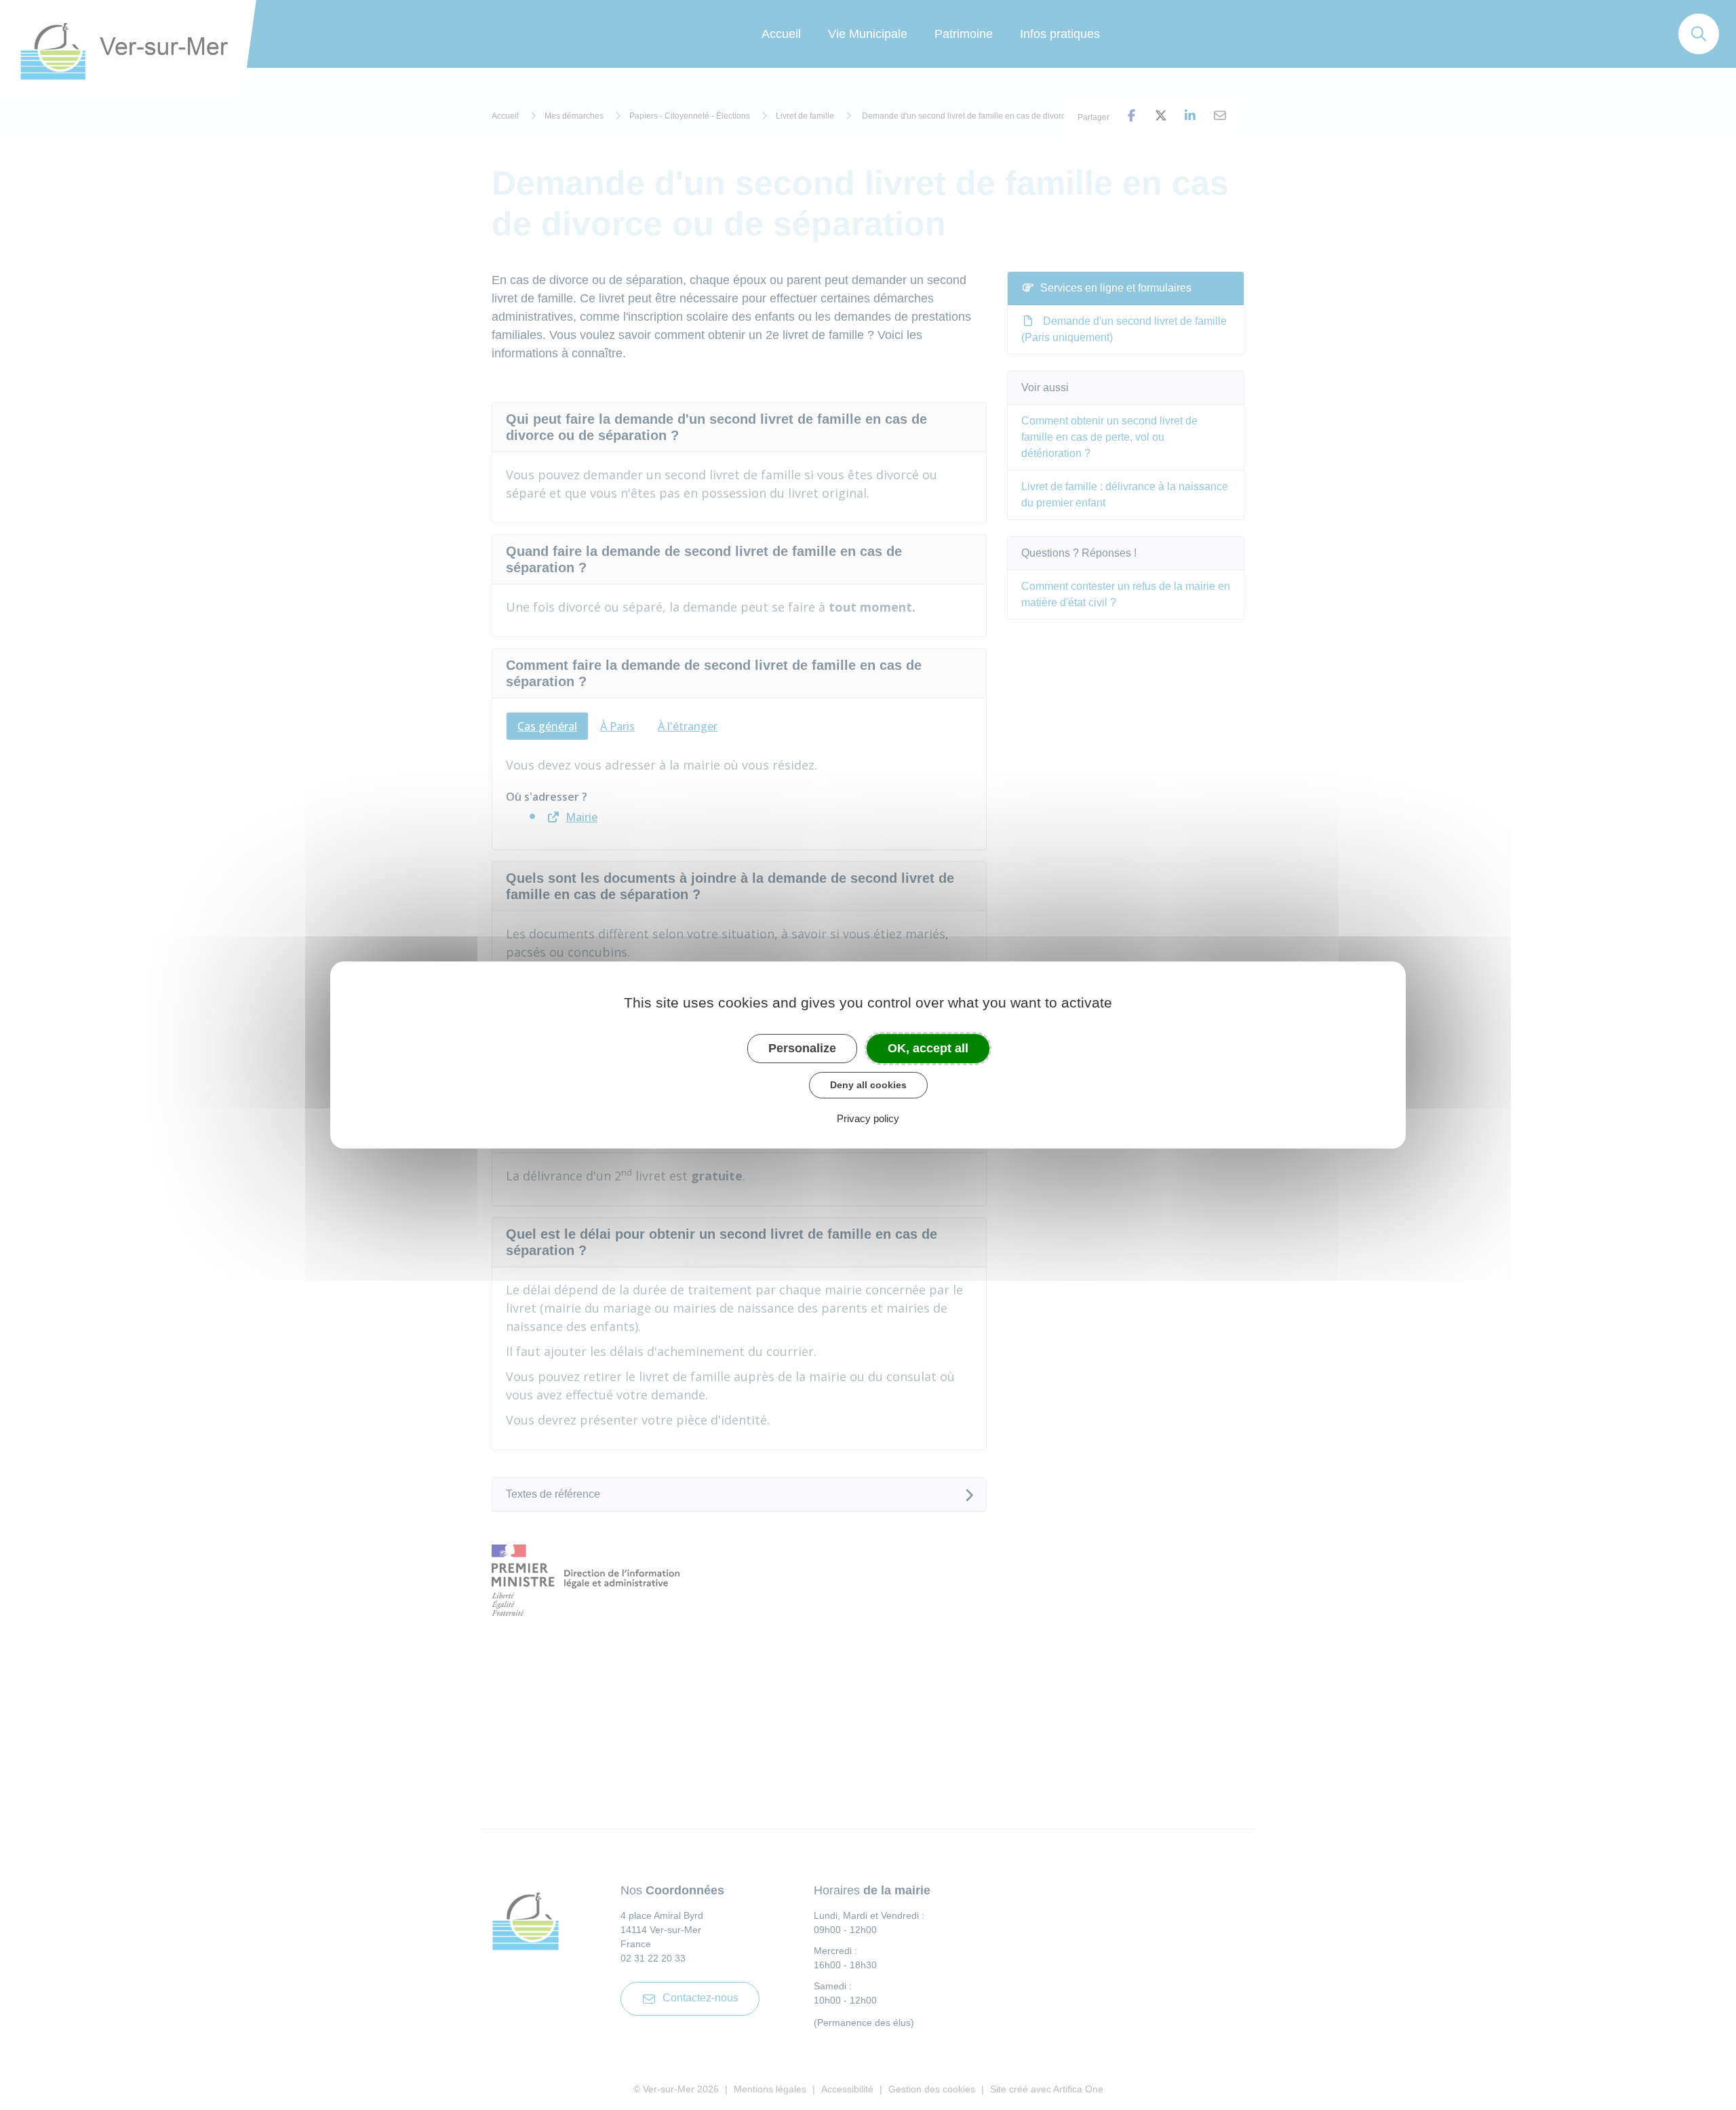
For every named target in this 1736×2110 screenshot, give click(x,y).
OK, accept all (928, 1048)
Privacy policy (868, 1118)
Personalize (802, 1048)
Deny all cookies (868, 1085)
